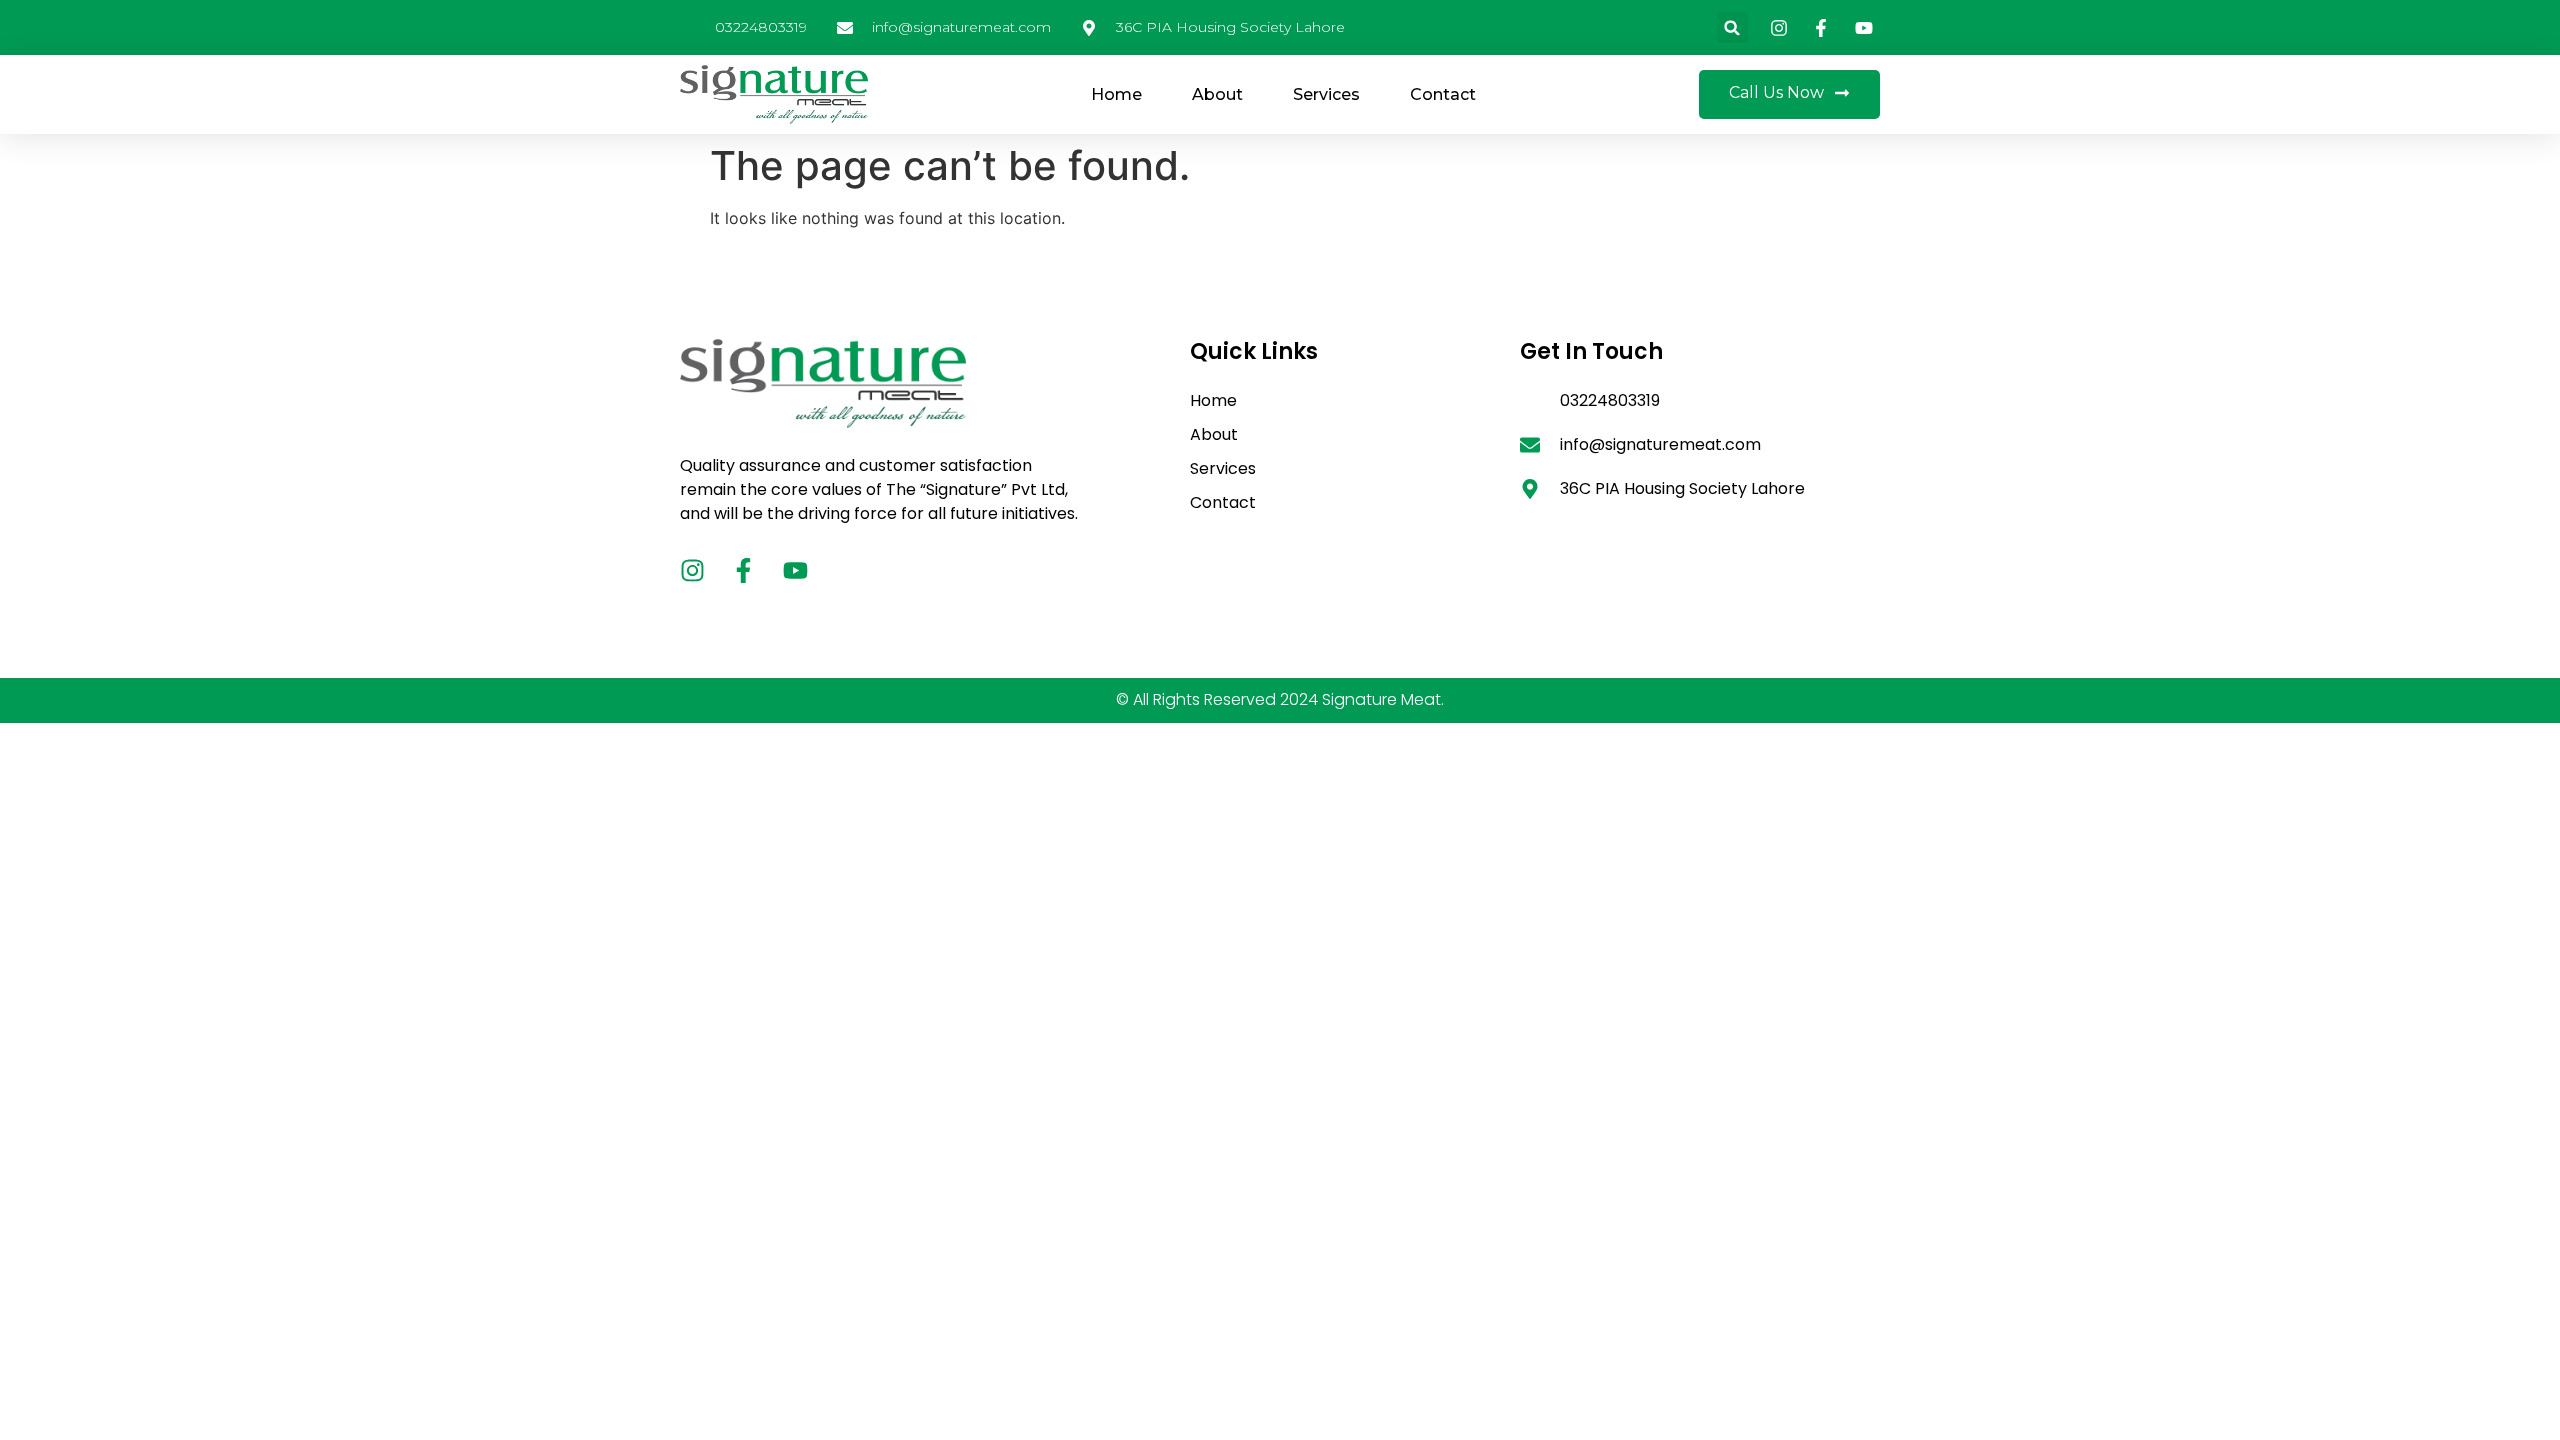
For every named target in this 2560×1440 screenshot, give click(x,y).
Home (1116, 94)
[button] (1732, 27)
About (1217, 94)
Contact (1443, 94)
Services (1326, 94)
